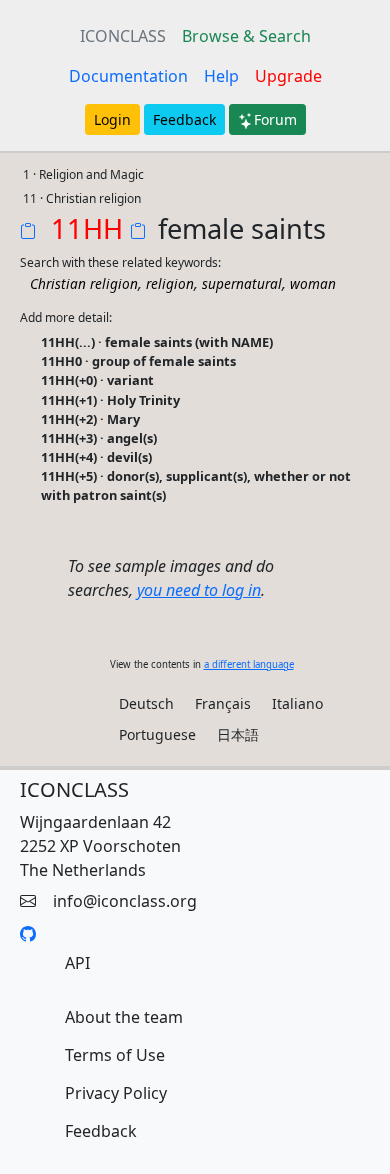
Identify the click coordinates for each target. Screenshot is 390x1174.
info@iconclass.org (125, 901)
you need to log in (199, 590)
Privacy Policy (116, 1093)
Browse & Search (246, 36)
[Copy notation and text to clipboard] (142, 233)
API (77, 963)
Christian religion (84, 283)
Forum (275, 119)
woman (313, 283)
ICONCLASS (123, 36)
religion (170, 283)
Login (112, 119)
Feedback (184, 119)
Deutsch (146, 703)
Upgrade (288, 76)
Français (223, 703)
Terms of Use (115, 1055)
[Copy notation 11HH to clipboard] (32, 233)
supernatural (242, 283)
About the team (124, 1017)
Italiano (297, 703)
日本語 (238, 734)
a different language (249, 664)
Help (221, 76)
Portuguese (157, 734)
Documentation (128, 76)
